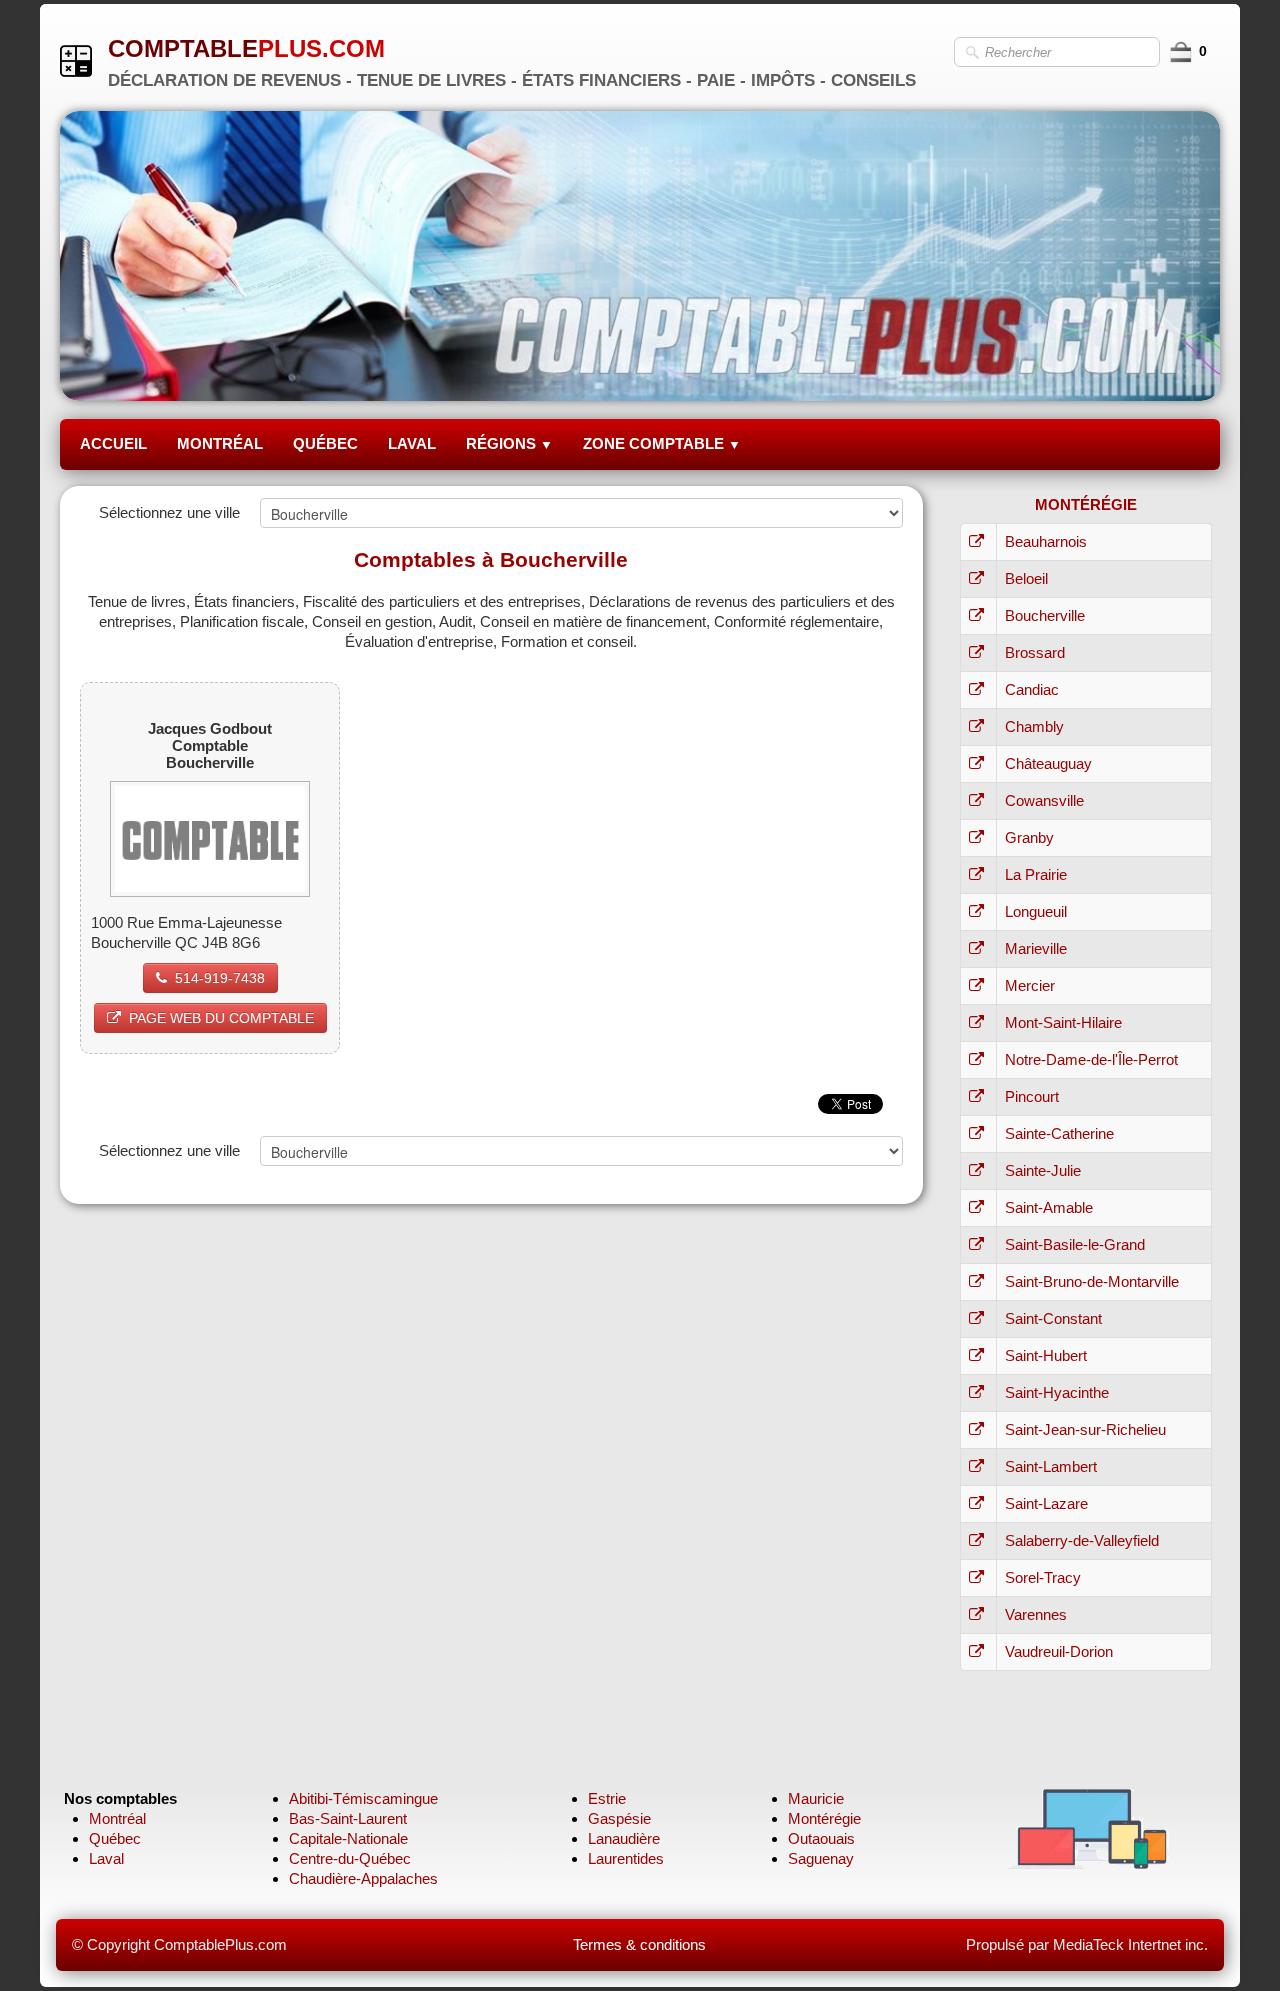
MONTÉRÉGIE (1086, 504)
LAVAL (412, 443)
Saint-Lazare (1046, 1503)
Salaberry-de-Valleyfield (1082, 1540)
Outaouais (821, 1838)
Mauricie (816, 1798)
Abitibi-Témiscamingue (363, 1798)
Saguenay (821, 1858)
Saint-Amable (1049, 1207)
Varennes (1036, 1614)
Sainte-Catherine (1059, 1133)
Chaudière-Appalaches (363, 1878)
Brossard (1035, 652)
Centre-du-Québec (350, 1858)
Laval (106, 1858)
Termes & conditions (639, 1944)
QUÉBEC (325, 443)
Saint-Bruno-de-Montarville (1092, 1281)
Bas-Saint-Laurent (348, 1818)
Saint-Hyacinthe (1057, 1392)
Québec (115, 1838)
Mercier (1030, 985)
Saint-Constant (1053, 1318)
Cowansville (1044, 800)
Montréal (117, 1818)
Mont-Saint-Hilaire (1063, 1022)
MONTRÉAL (220, 443)
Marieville (1036, 948)
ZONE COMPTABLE (662, 443)
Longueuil (1036, 911)
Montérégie (824, 1818)
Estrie (607, 1798)
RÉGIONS (509, 443)
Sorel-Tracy (1043, 1577)
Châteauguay (1048, 763)
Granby (1029, 837)
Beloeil (1026, 578)
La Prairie (1036, 874)
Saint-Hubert (1046, 1355)
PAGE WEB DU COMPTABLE (221, 1018)
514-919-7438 (220, 978)
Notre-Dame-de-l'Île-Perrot (1091, 1059)
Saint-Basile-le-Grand (1075, 1244)
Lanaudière (624, 1838)
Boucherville (1045, 615)
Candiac (1032, 689)
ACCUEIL (113, 443)
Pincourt (1032, 1096)
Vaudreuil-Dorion (1059, 1651)
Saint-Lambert (1051, 1466)
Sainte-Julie (1043, 1170)
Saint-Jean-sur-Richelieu (1085, 1429)
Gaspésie (619, 1818)
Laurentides (626, 1858)
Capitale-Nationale (348, 1838)
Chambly (1034, 726)
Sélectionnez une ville (169, 512)
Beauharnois (1046, 541)
